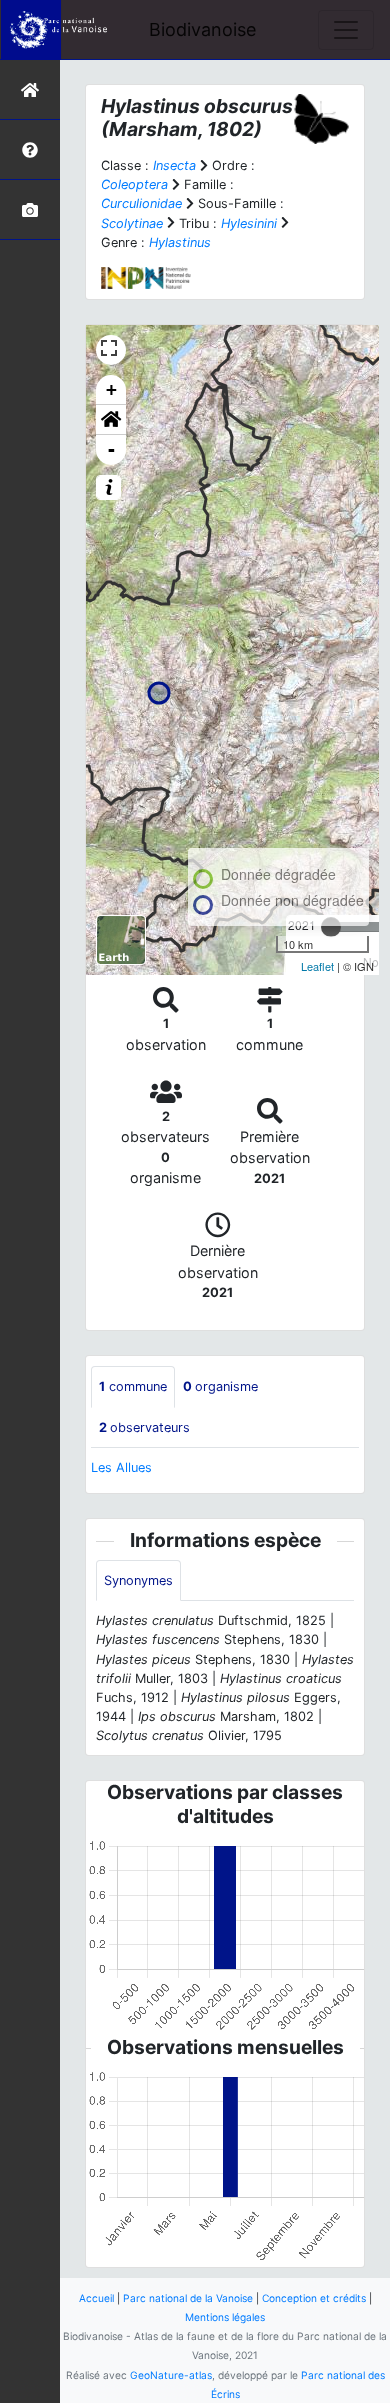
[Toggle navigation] (346, 30)
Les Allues (121, 1467)
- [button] (111, 449)
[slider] (331, 927)
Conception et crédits (314, 2298)
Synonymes (138, 1580)
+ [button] (111, 389)
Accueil (96, 2298)
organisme (220, 1386)
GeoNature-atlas (171, 2375)
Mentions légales (225, 2317)
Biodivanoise (202, 29)
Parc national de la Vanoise (188, 2298)
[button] (111, 420)
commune (133, 1386)
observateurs (144, 1427)
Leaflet (317, 966)
